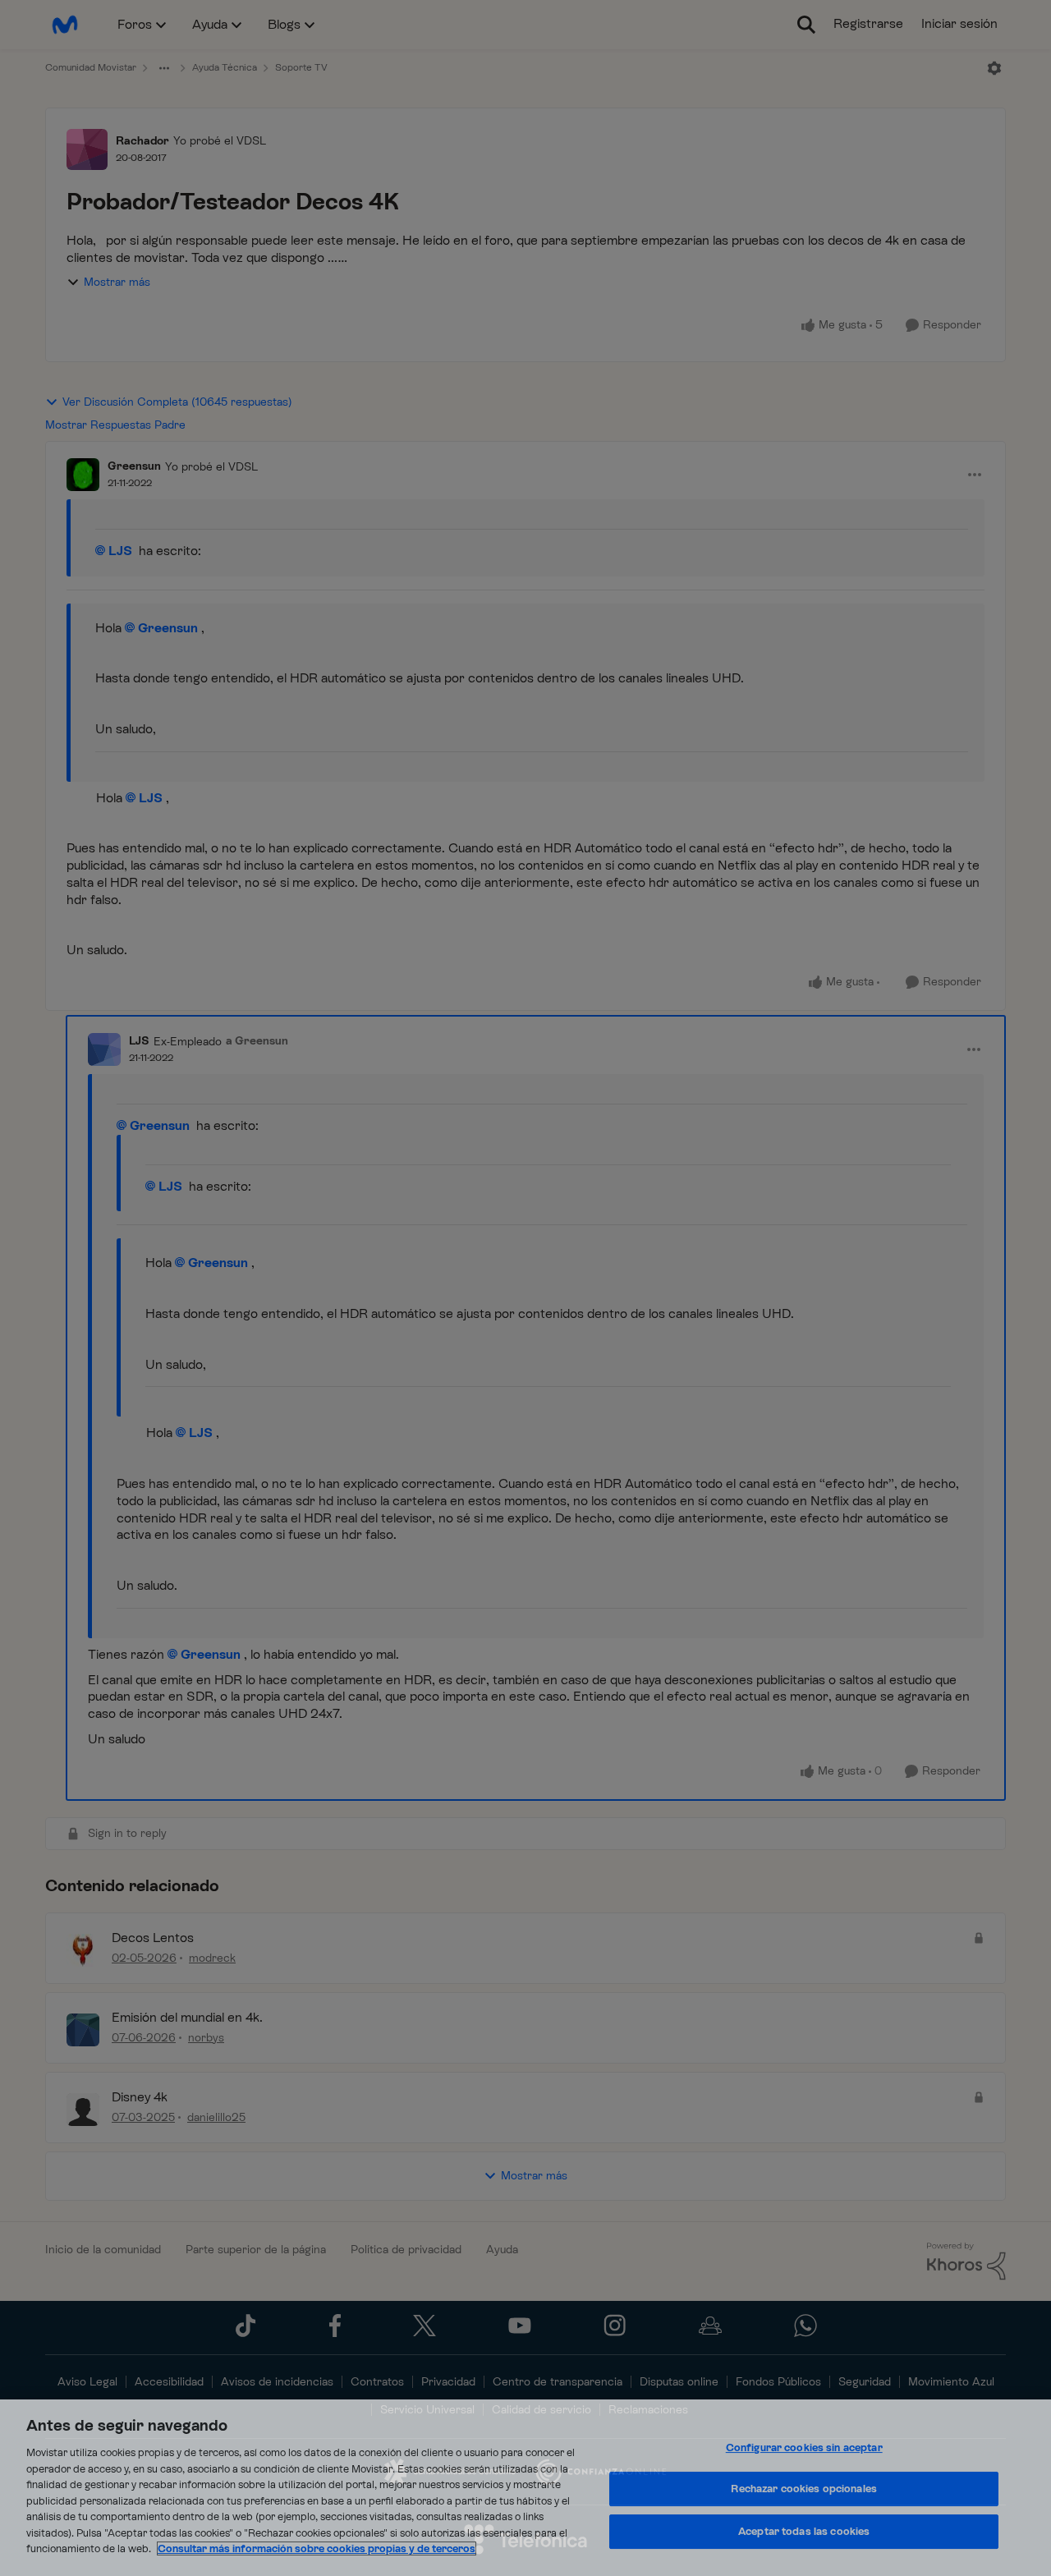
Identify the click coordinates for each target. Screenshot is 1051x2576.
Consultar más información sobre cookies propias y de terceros (317, 2548)
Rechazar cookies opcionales (804, 2489)
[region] (525, 2488)
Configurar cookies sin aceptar (804, 2447)
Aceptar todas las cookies (804, 2531)
